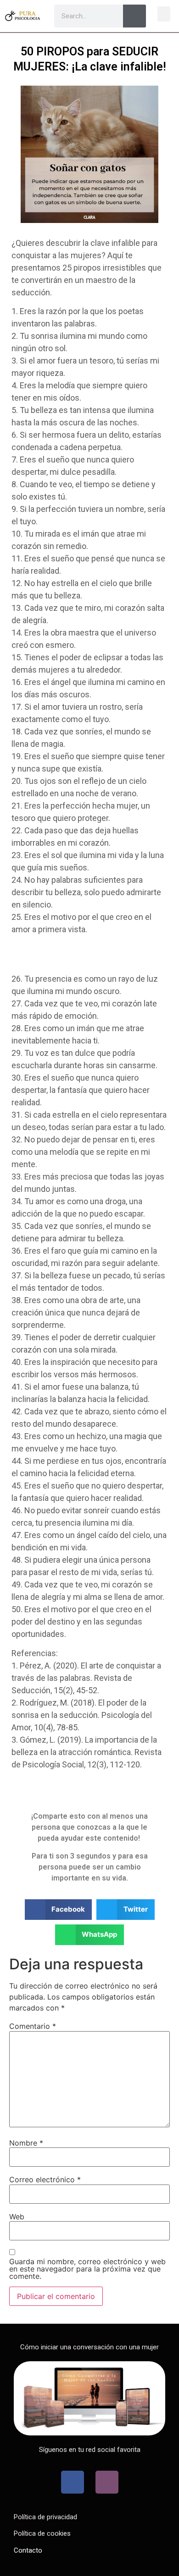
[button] (164, 14)
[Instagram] (107, 2482)
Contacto (28, 2550)
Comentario (33, 2026)
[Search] (134, 16)
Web (17, 2217)
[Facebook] (73, 2482)
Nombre (26, 2143)
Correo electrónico (45, 2179)
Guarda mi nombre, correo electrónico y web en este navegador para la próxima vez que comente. (87, 2269)
